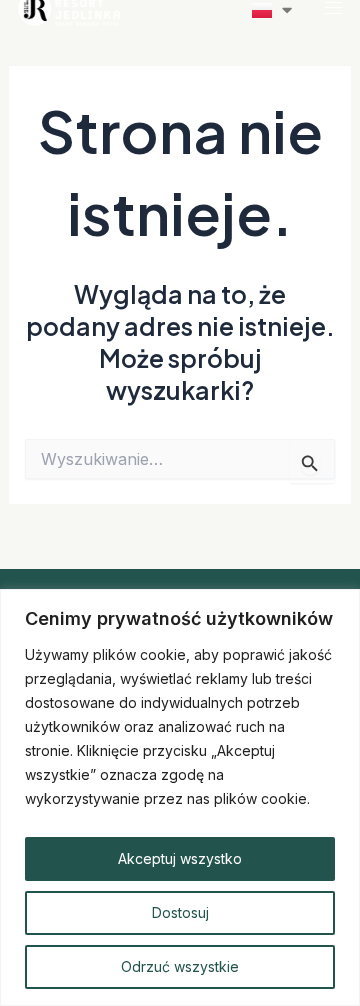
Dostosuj (180, 912)
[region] (180, 797)
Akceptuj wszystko (180, 858)
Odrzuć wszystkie (180, 966)
